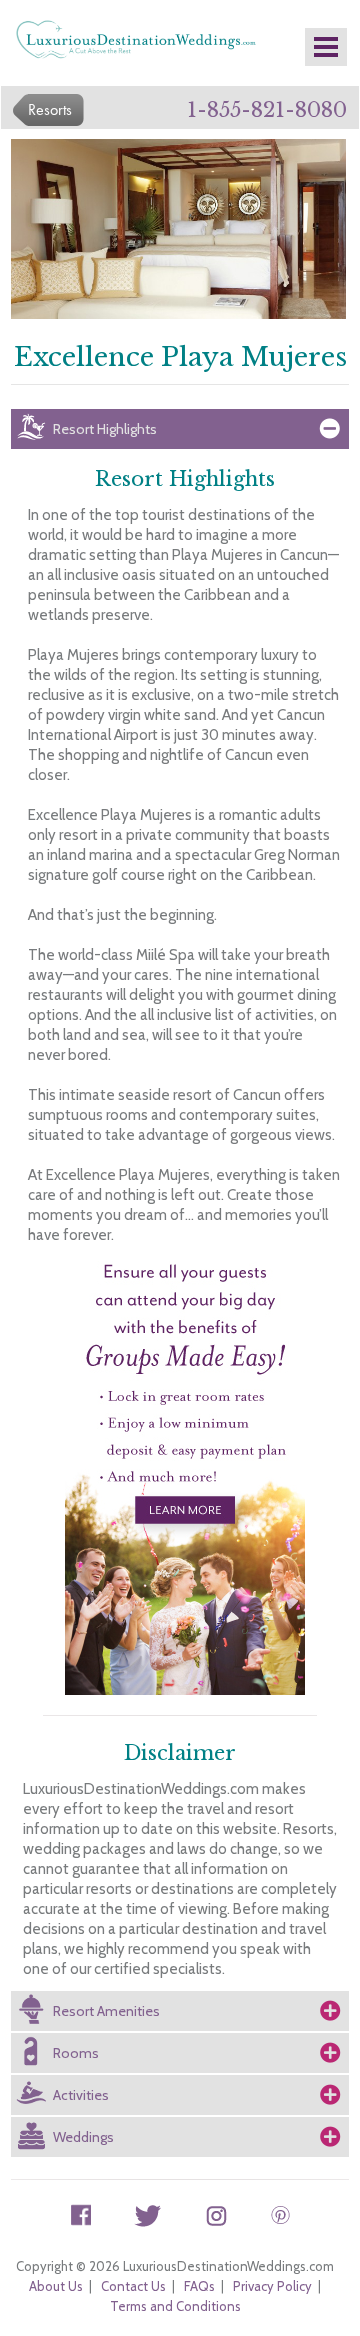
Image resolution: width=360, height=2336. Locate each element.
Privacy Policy (272, 2286)
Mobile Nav (326, 47)
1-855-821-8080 (267, 110)
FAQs (199, 2286)
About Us (56, 2286)
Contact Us (133, 2286)
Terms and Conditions (175, 2306)
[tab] (180, 429)
